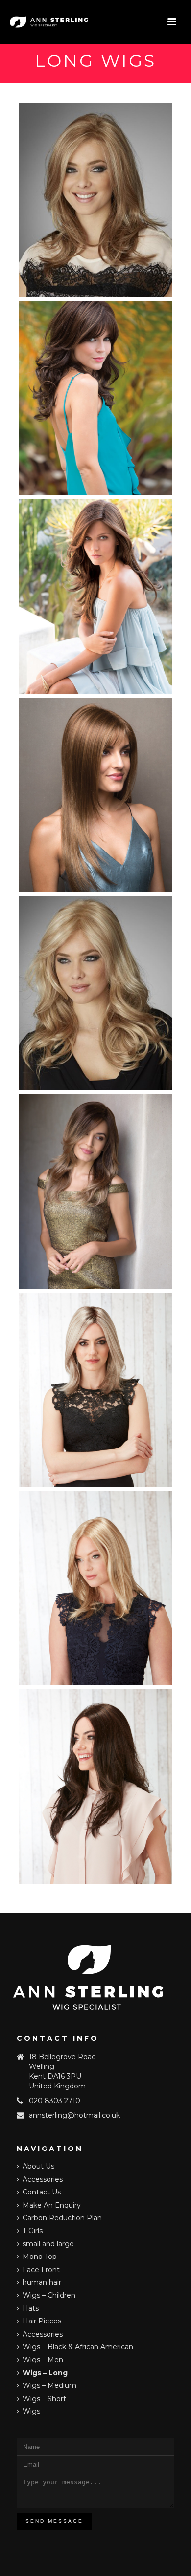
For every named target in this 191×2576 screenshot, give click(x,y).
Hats (31, 2308)
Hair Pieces (42, 2321)
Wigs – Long (45, 2373)
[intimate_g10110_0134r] (95, 1390)
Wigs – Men (43, 2360)
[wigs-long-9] (95, 993)
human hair (42, 2282)
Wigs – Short (44, 2399)
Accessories (43, 2179)
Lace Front (41, 2270)
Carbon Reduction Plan (62, 2218)
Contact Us (42, 2192)
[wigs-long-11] (95, 1192)
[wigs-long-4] (95, 398)
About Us (38, 2166)
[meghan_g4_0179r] (95, 1787)
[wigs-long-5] (95, 596)
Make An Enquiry (52, 2205)
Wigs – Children (49, 2295)
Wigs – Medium (49, 2385)
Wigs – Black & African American (78, 2347)
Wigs (31, 2411)
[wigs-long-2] (95, 200)
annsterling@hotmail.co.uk (74, 2115)
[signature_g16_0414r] (95, 1588)
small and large (48, 2244)
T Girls (33, 2231)
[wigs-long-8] (95, 795)
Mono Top (40, 2257)
